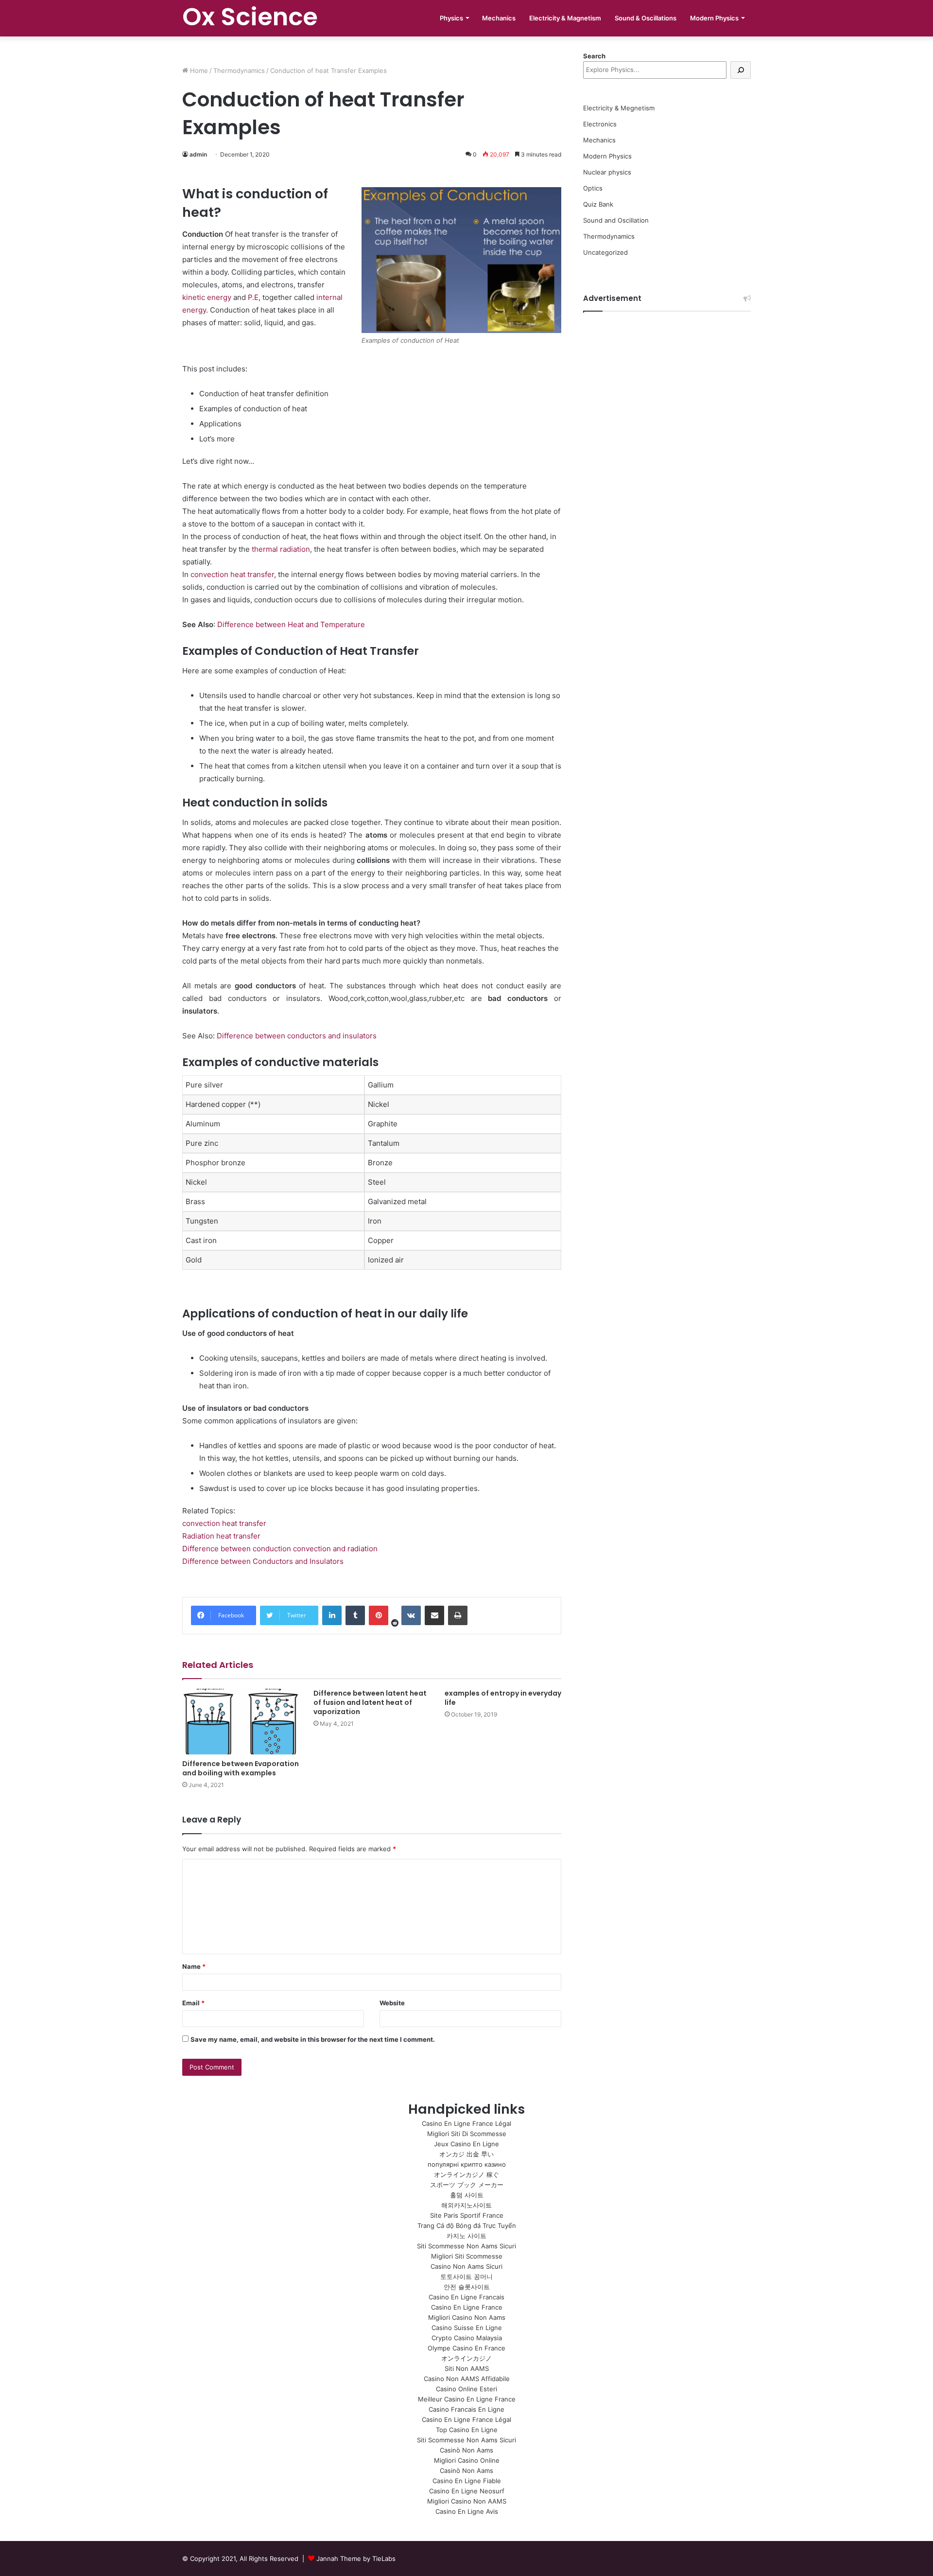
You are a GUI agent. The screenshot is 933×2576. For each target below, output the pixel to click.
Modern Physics (714, 18)
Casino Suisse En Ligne (467, 2328)
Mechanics (499, 18)
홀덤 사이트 (467, 2195)
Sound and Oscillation (616, 220)
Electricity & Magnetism (565, 18)
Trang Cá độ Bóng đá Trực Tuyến (467, 2226)
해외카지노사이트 (466, 2205)
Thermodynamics (239, 70)
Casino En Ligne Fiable (467, 2481)
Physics (451, 18)
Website (392, 2003)
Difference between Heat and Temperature (291, 624)
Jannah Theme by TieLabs (356, 2558)
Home (198, 70)
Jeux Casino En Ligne (466, 2144)
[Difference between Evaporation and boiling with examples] (241, 1722)
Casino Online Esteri (466, 2389)
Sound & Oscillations (646, 18)
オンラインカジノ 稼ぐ (466, 2174)
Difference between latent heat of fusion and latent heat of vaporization (370, 1702)
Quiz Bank (598, 204)
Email (193, 2003)
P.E (253, 297)
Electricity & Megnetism (619, 108)
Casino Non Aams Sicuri (466, 2266)
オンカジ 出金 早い (466, 2154)
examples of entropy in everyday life (503, 1698)
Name (194, 1966)
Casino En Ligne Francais (466, 2297)
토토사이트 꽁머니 (466, 2277)
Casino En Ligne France (467, 2307)
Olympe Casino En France (466, 2348)
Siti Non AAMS (467, 2368)
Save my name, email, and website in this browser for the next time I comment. (313, 2039)
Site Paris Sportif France (467, 2215)
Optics (593, 188)
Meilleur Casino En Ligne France (467, 2399)
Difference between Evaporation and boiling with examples (241, 1768)
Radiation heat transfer (221, 1536)
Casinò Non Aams (466, 2450)
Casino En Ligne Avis (467, 2511)
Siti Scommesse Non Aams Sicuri (466, 2246)
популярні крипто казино (467, 2164)
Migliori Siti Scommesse (467, 2256)
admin (198, 154)
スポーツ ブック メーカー (467, 2185)
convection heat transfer (232, 574)
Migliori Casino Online (467, 2460)
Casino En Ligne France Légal (466, 2123)
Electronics (600, 124)
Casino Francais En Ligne (466, 2409)
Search (594, 56)
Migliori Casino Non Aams (467, 2317)
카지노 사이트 (466, 2236)
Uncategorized (605, 252)
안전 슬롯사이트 (467, 2287)
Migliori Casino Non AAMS (467, 2501)
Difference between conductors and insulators (297, 1036)
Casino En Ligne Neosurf (467, 2491)
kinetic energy (207, 297)
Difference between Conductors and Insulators (263, 1561)
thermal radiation (281, 549)
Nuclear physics (607, 172)
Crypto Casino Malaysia (467, 2338)
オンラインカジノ (466, 2358)
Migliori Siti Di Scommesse (467, 2134)
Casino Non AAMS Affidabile (467, 2379)
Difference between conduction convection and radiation (280, 1549)
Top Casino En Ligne (467, 2430)
